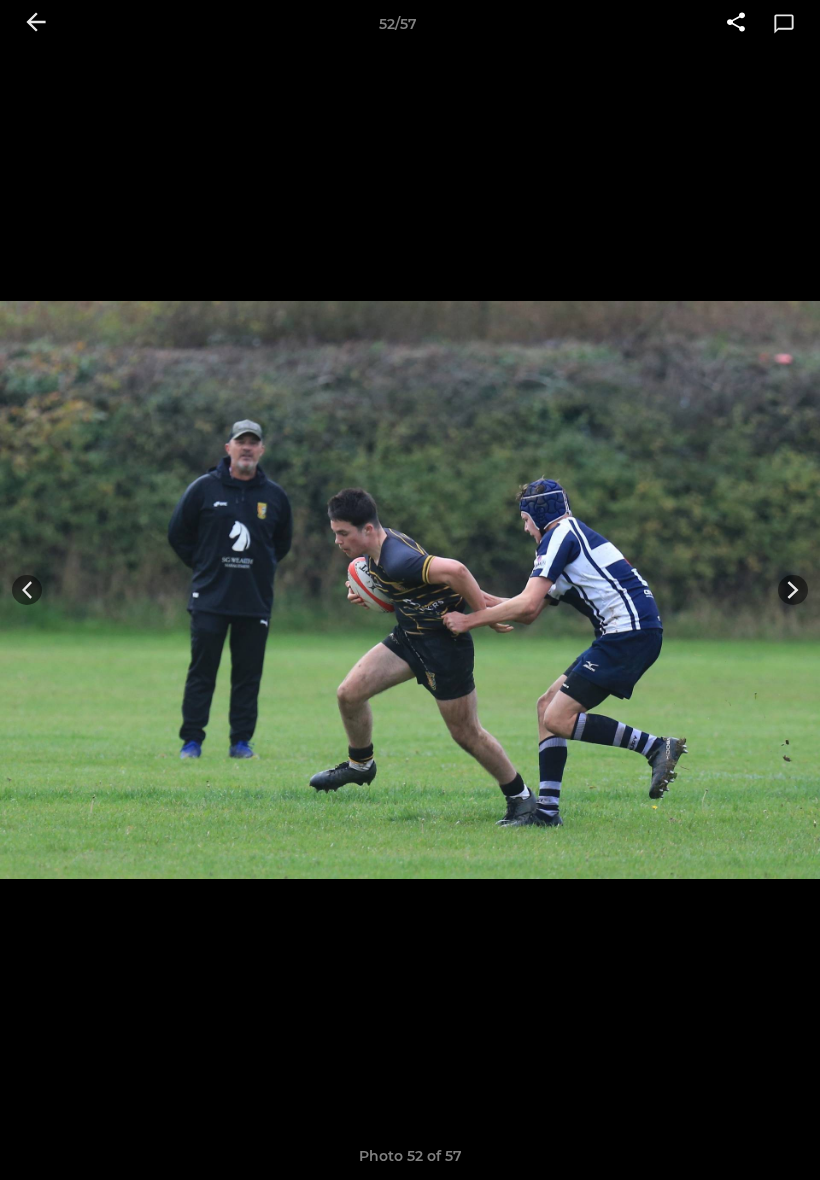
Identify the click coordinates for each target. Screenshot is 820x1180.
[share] (736, 24)
